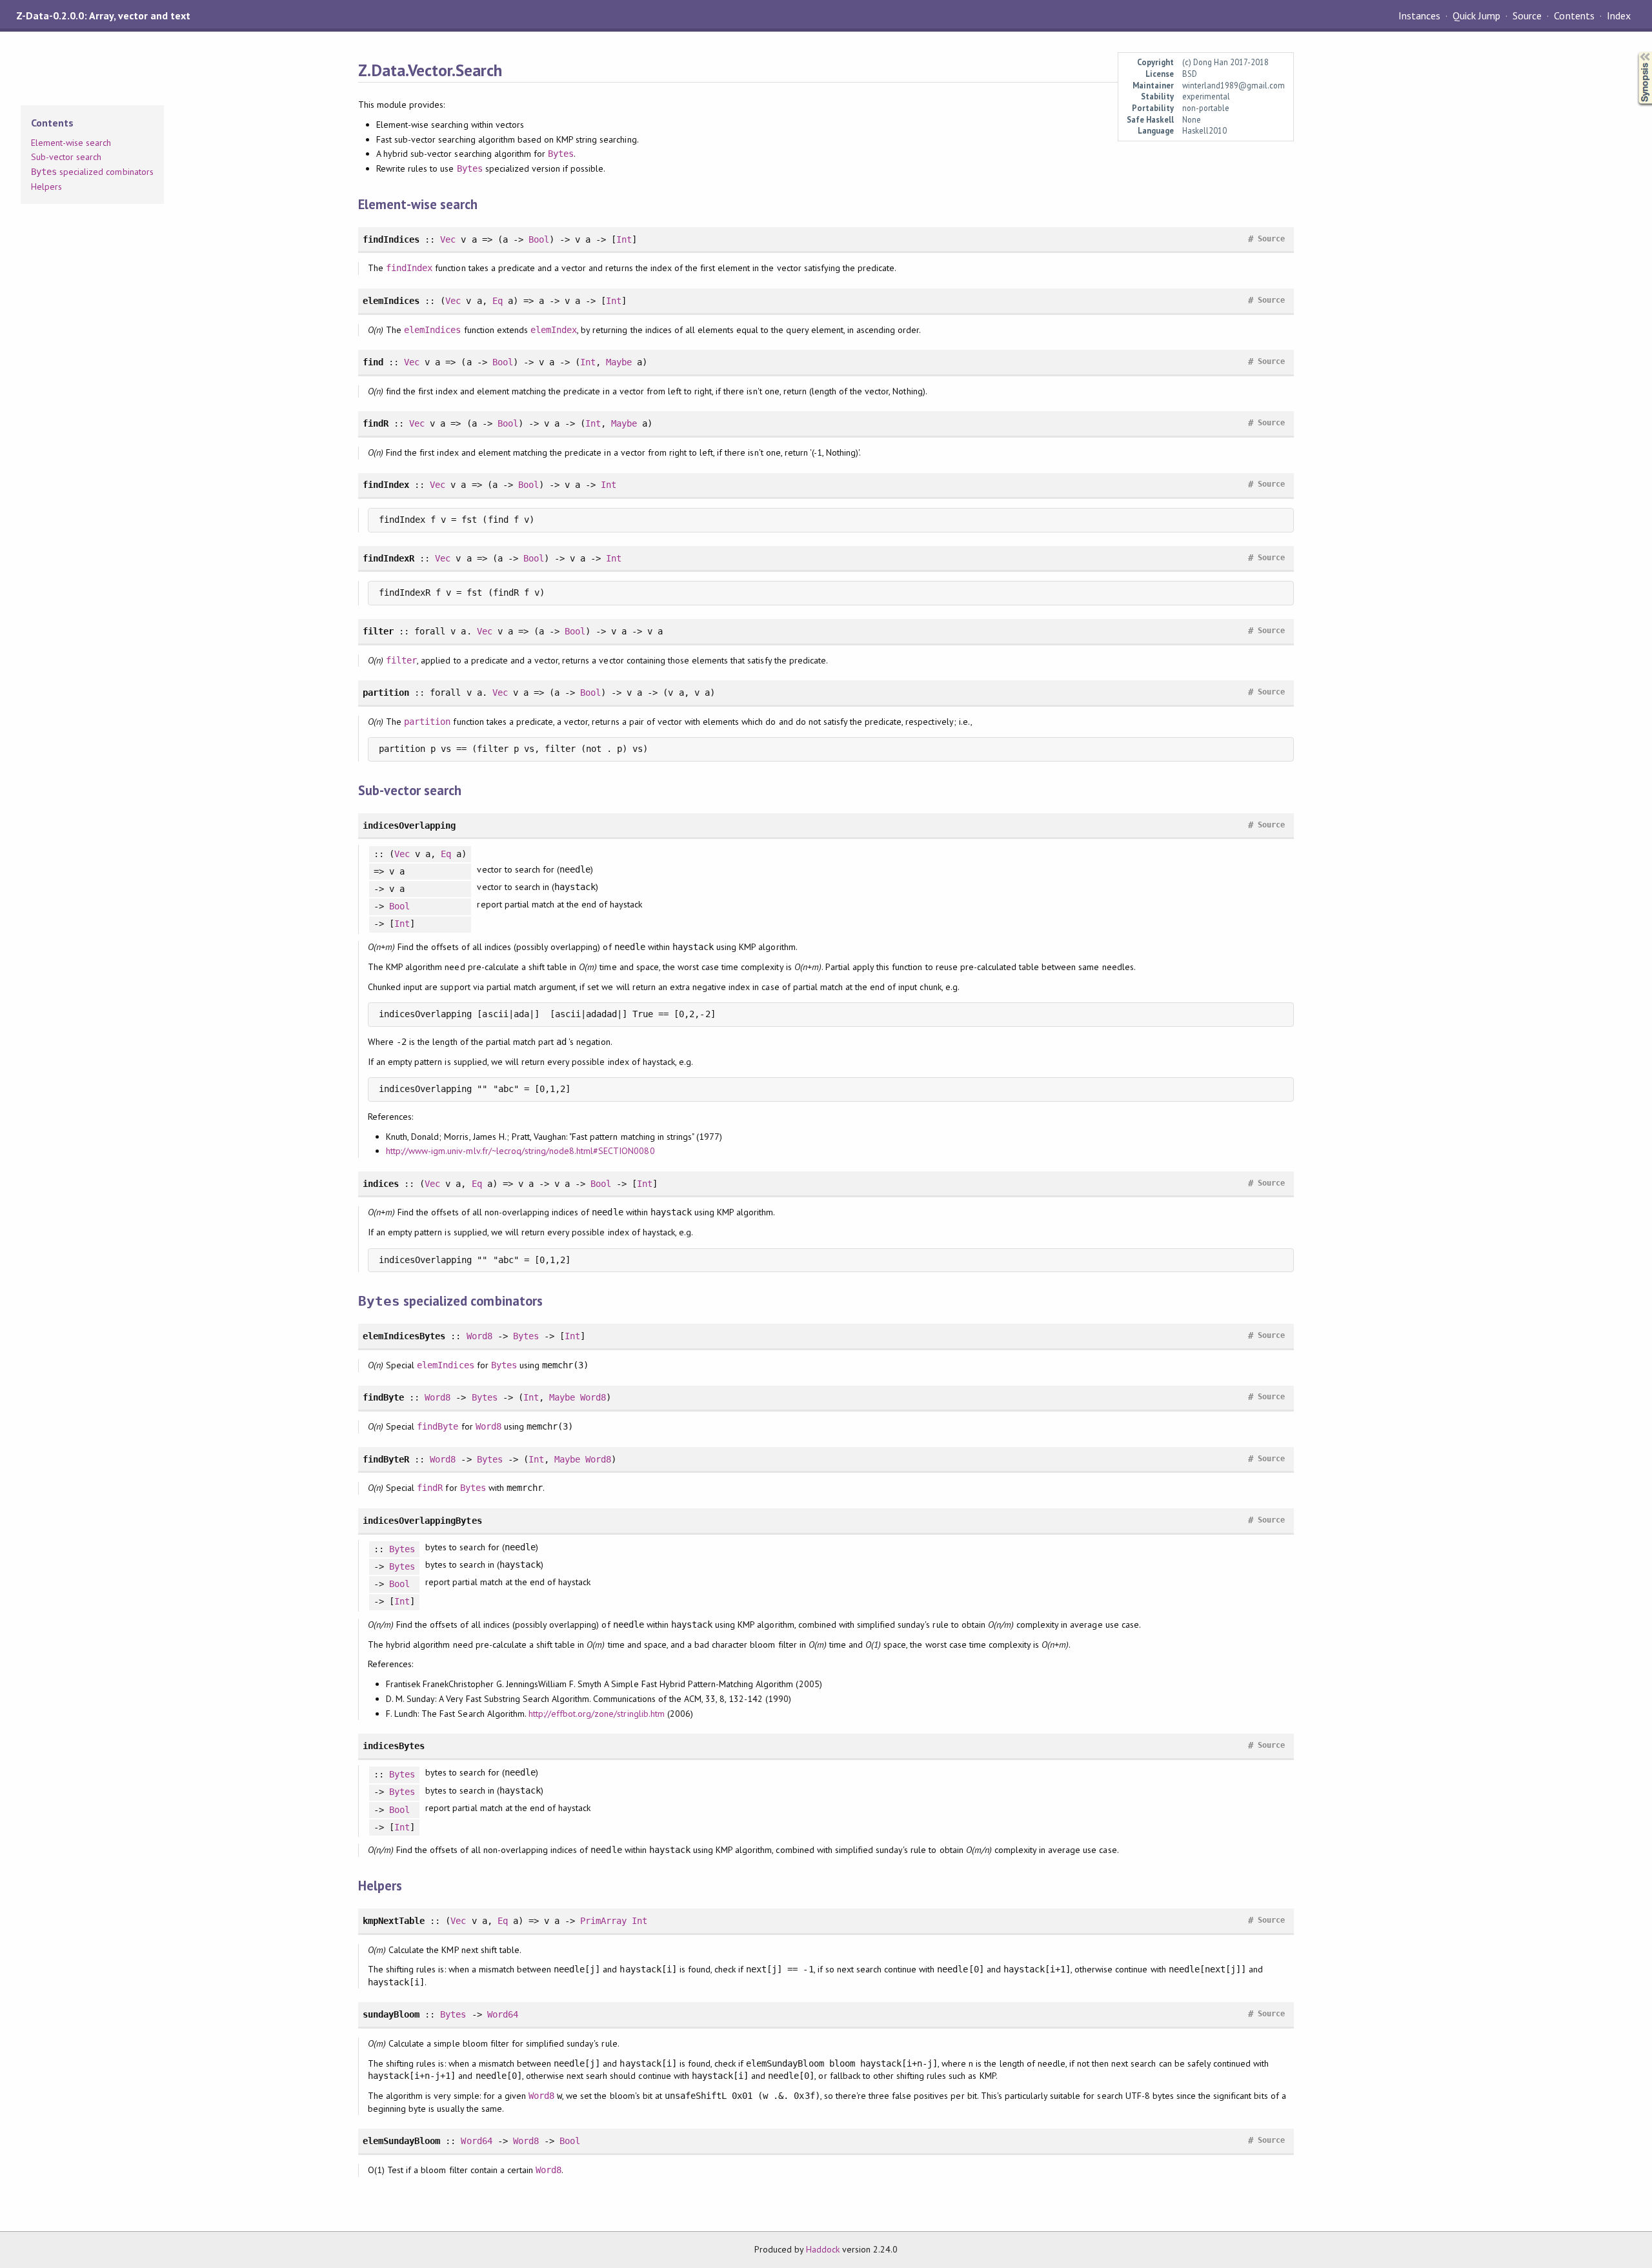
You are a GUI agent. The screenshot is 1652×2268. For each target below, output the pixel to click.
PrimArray (603, 1921)
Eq (498, 301)
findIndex (409, 268)
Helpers (46, 187)
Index (1619, 15)
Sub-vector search (66, 157)
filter (401, 660)
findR (430, 1488)
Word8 (479, 1336)
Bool (539, 239)
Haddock (823, 2249)
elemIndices (432, 330)
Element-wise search (71, 143)
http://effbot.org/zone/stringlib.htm (597, 1714)
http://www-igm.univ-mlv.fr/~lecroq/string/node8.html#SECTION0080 (520, 1151)
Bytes (561, 154)
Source (1527, 15)
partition (427, 722)
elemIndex (554, 330)
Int (624, 239)
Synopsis (1635, 52)
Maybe (619, 362)
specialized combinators (92, 172)
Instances (1419, 15)
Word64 (503, 2014)
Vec (448, 239)
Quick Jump (1476, 15)
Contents (1574, 15)
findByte (438, 1426)
